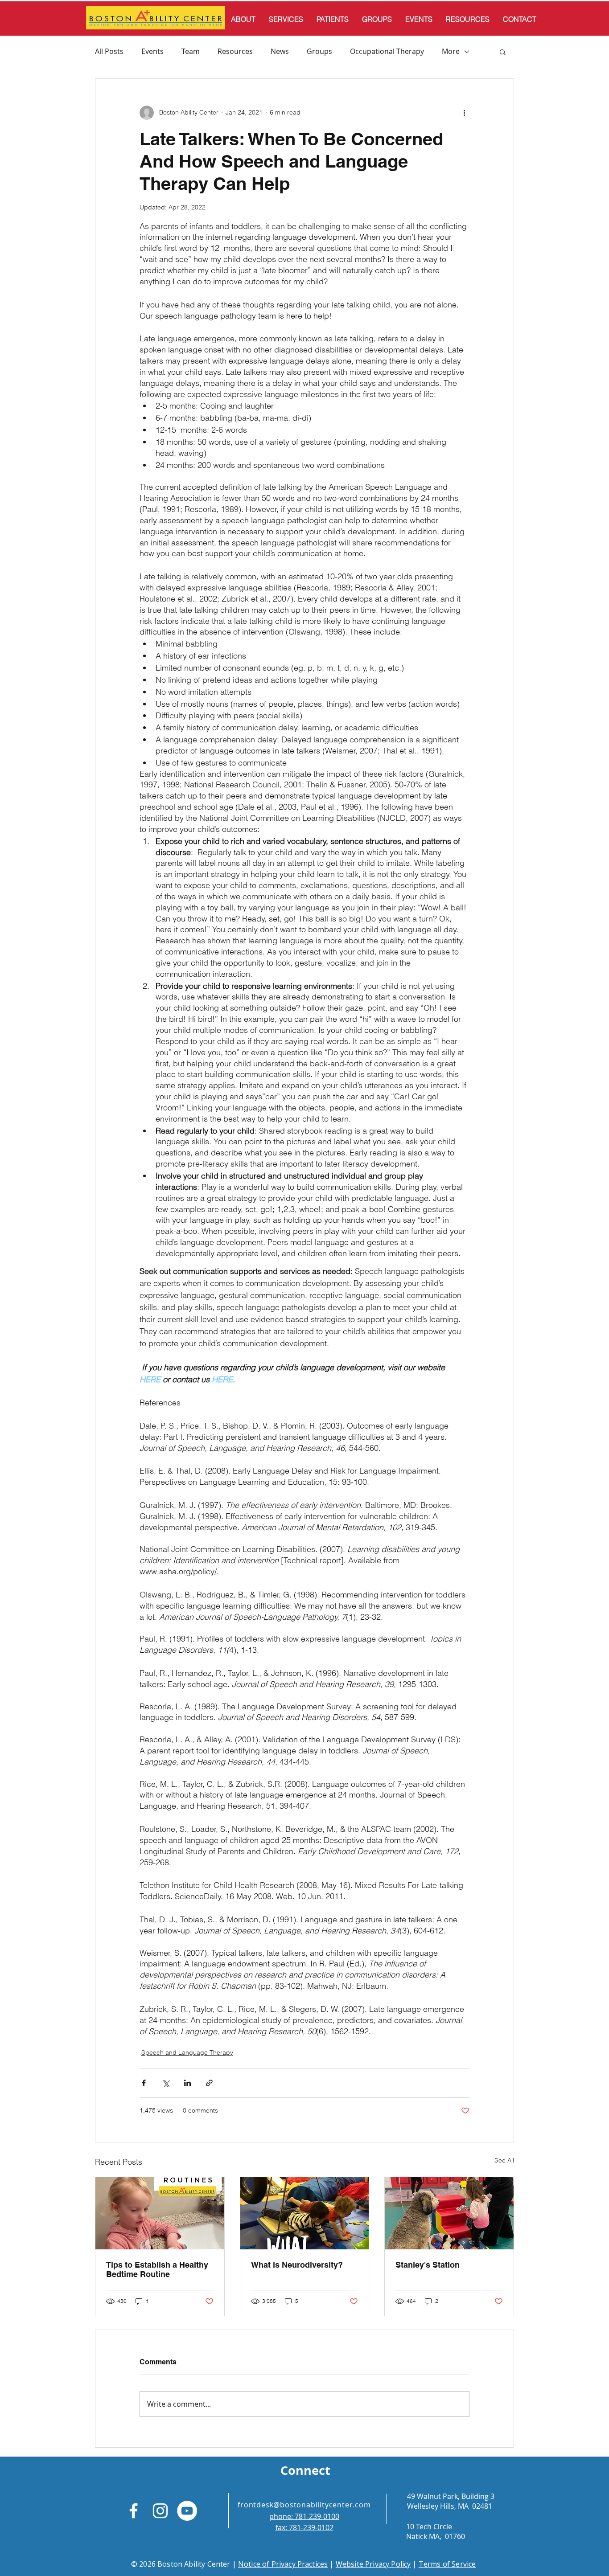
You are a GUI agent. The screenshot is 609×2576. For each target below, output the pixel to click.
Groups (319, 51)
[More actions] (464, 113)
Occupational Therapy (387, 51)
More (451, 51)
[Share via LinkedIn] (187, 2083)
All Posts (109, 51)
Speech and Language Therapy (187, 2052)
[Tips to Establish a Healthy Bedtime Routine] (160, 2213)
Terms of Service (447, 2564)
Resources (235, 51)
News (280, 51)
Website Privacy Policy (373, 2564)
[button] (503, 52)
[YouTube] (187, 2511)
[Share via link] (209, 2083)
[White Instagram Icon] (160, 2511)
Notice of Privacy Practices (283, 2564)
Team (191, 51)
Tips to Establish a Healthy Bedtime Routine (157, 2269)
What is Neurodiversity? (297, 2265)
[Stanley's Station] (449, 2213)
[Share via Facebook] (144, 2083)
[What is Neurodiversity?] (305, 2213)
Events (152, 51)
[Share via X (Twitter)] (166, 2083)
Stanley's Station (428, 2265)
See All (504, 2160)
